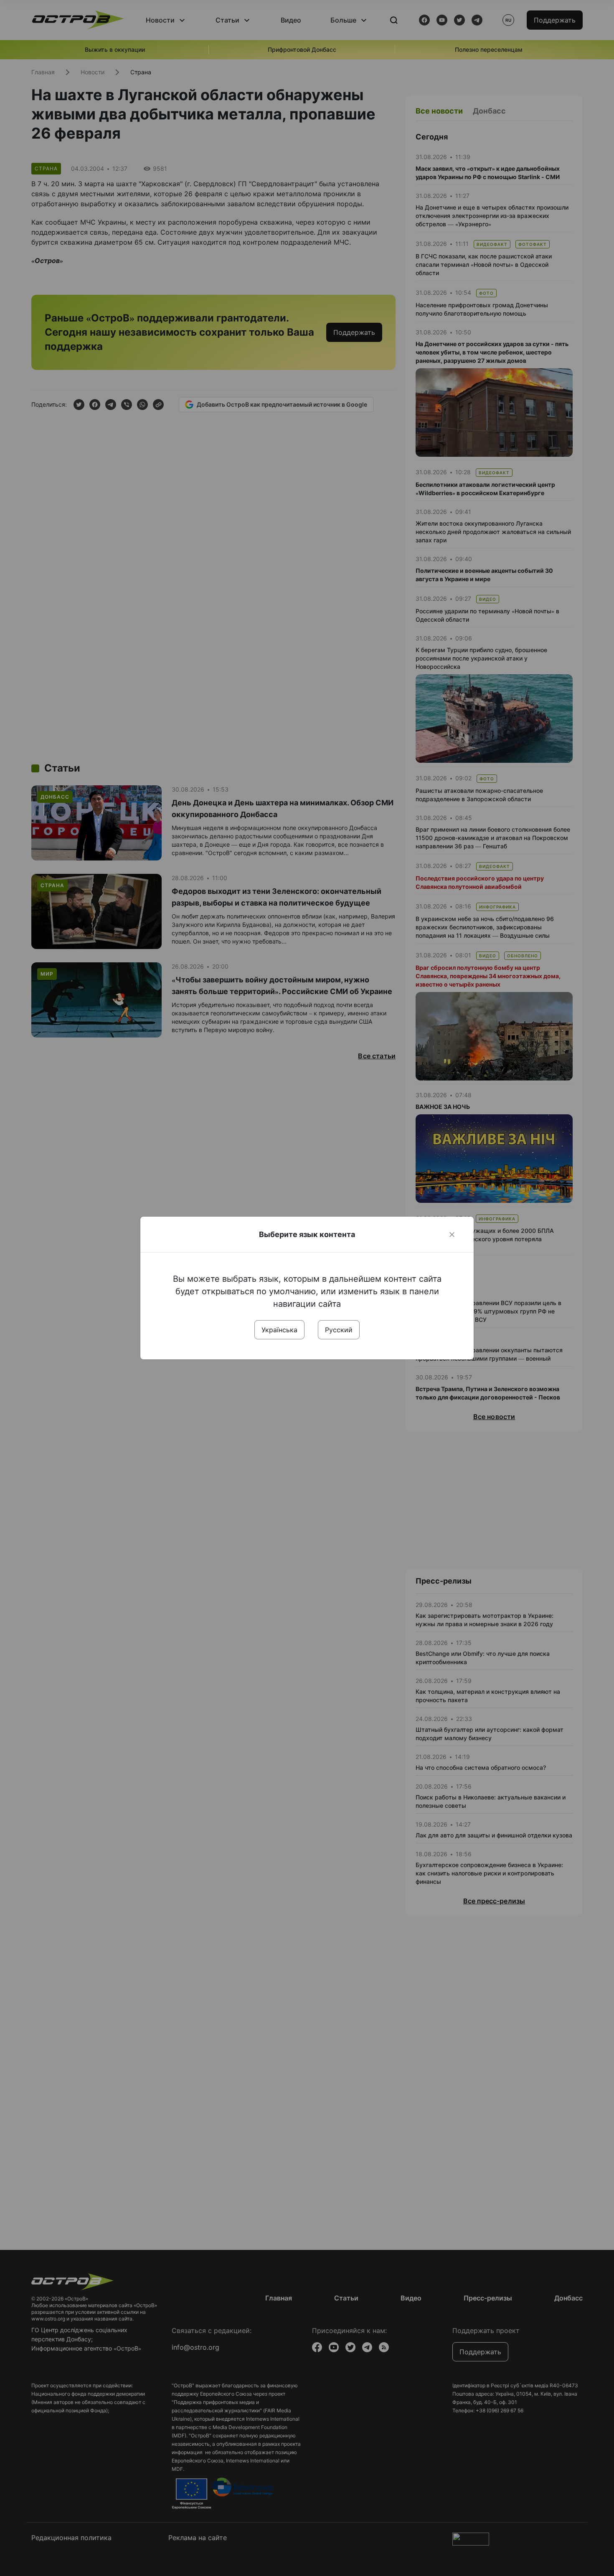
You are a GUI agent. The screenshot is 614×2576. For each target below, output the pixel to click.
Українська (279, 1330)
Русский (339, 1330)
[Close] (452, 1235)
